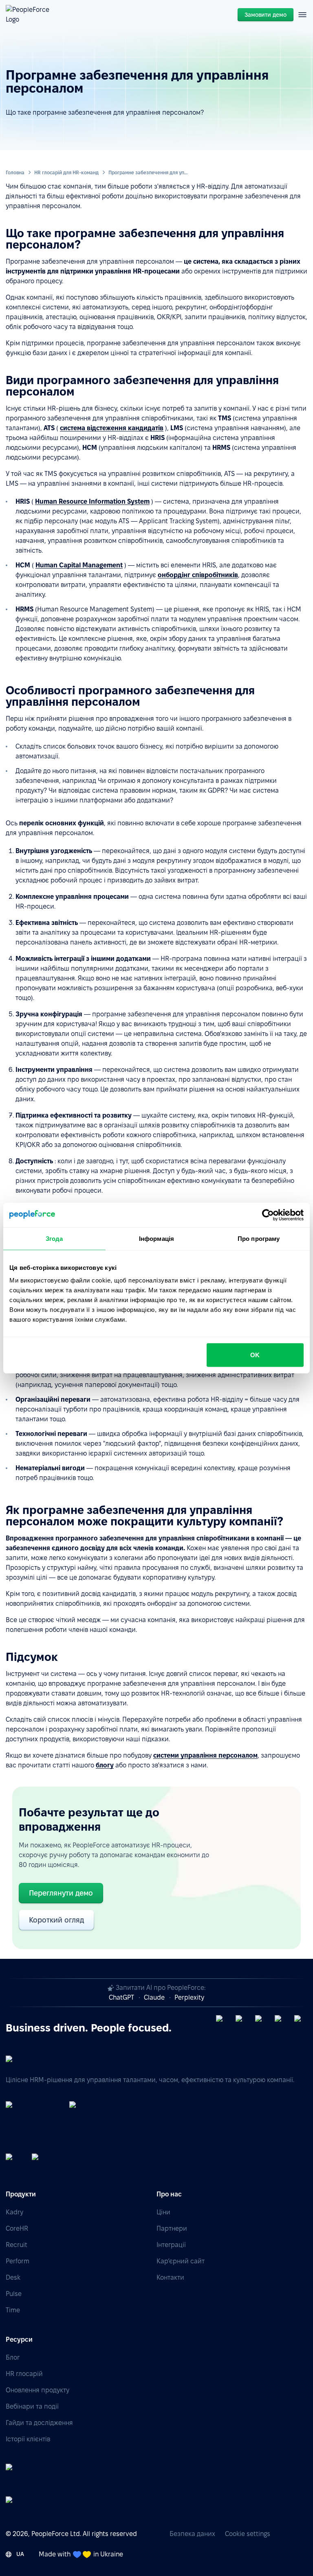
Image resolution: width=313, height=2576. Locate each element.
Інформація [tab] (156, 1238)
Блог (13, 2357)
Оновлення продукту (37, 2390)
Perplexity (189, 1997)
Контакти (170, 2277)
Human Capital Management (79, 565)
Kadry (14, 2212)
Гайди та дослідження (39, 2423)
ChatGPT (121, 1997)
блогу (105, 1765)
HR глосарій (24, 2374)
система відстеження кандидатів (112, 428)
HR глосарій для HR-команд (66, 172)
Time (13, 2310)
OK (255, 1355)
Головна (15, 172)
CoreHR (17, 2228)
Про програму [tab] (259, 1238)
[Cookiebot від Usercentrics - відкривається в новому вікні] (268, 1215)
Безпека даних (192, 2534)
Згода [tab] (54, 1238)
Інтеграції (171, 2245)
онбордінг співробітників (198, 575)
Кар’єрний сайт (181, 2261)
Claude (154, 1997)
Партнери (172, 2228)
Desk (13, 2277)
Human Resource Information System (92, 501)
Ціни (163, 2212)
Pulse (14, 2294)
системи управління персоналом (205, 1755)
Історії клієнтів (28, 2439)
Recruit (17, 2245)
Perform (18, 2261)
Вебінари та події (32, 2406)
